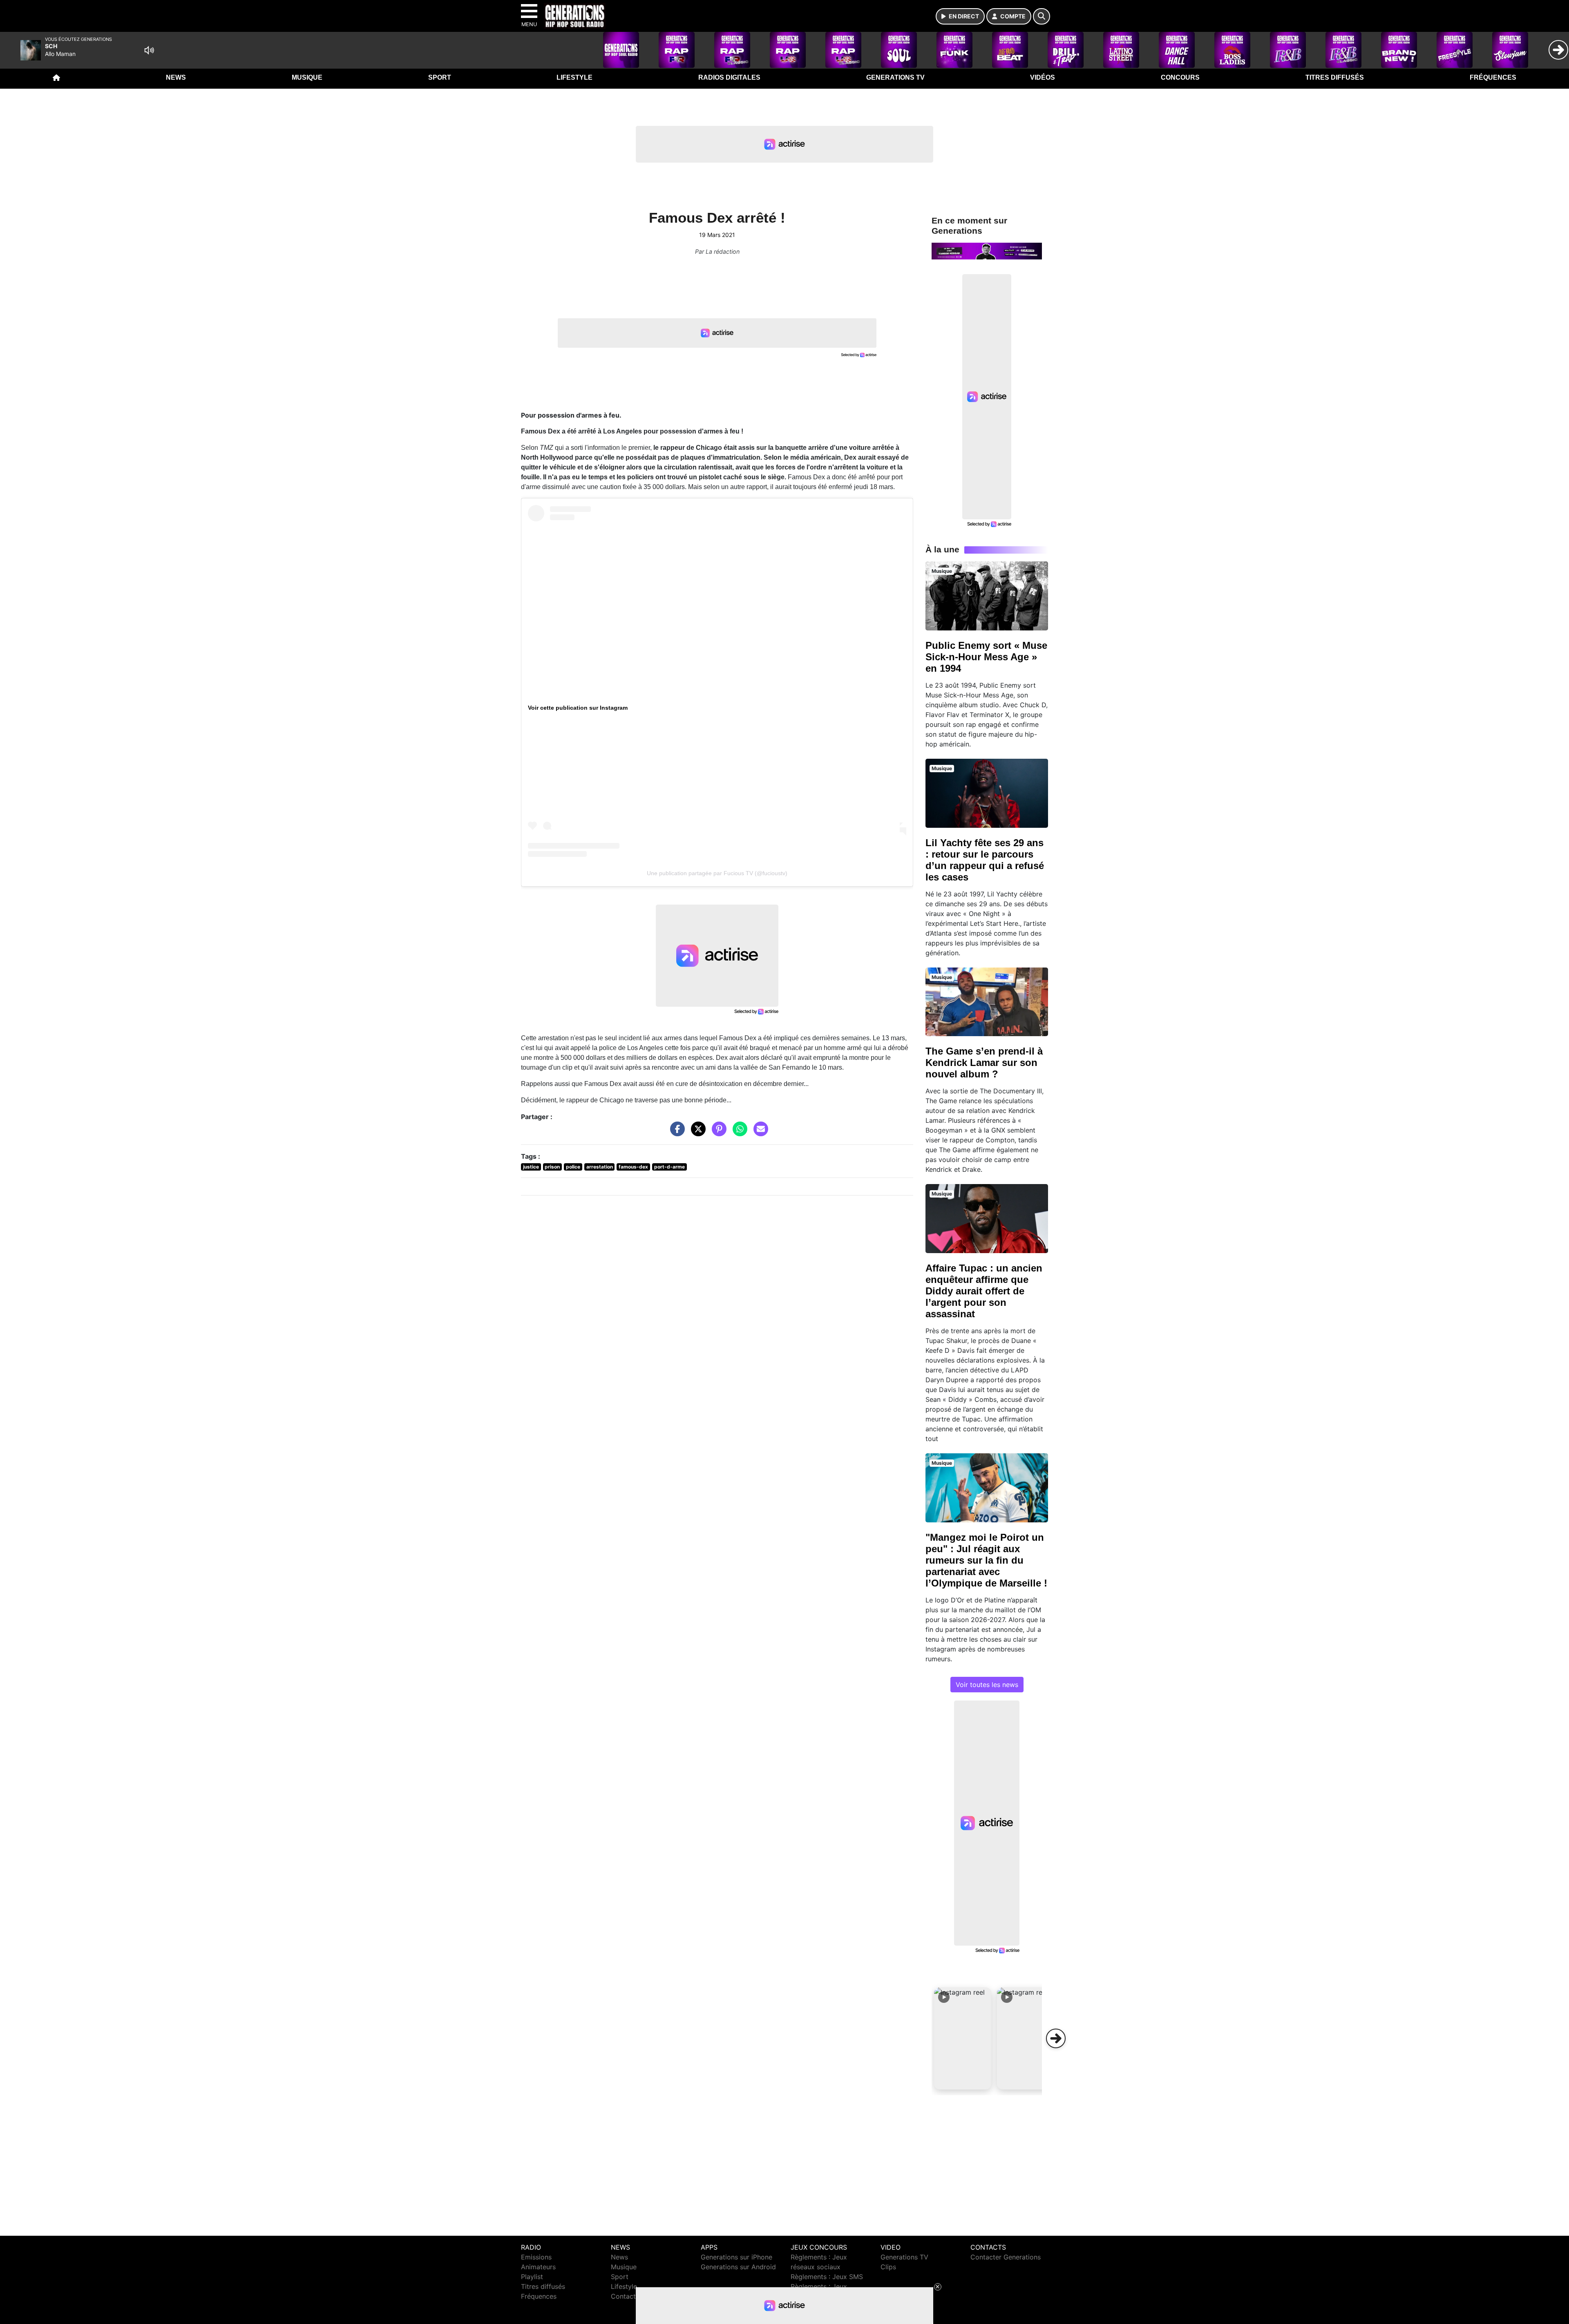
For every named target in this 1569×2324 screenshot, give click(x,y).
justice (531, 1167)
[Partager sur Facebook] (675, 1133)
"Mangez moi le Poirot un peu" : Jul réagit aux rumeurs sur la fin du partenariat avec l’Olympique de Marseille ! (986, 1560)
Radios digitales (729, 77)
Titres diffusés (1335, 77)
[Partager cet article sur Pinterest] (717, 1133)
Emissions (536, 2257)
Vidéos (1043, 77)
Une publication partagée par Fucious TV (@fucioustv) (717, 873)
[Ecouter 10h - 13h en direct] (987, 250)
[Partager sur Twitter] (696, 1133)
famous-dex (633, 1167)
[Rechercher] (1042, 16)
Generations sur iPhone (736, 2257)
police (573, 1167)
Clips (888, 2267)
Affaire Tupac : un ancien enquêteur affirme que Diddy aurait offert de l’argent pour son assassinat (984, 1291)
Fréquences (1493, 77)
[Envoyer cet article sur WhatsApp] (738, 1133)
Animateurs (538, 2267)
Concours (1180, 77)
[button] (963, 2038)
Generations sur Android (738, 2267)
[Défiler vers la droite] (1056, 2038)
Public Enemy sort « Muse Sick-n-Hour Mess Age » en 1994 (986, 657)
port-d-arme (669, 1167)
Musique (307, 77)
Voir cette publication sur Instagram (578, 708)
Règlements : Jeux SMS (827, 2277)
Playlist (532, 2277)
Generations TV (895, 77)
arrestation (600, 1167)
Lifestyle (574, 77)
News (176, 77)
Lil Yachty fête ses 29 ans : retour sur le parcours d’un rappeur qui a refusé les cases (985, 860)
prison (552, 1167)
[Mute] (149, 50)
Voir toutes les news (987, 1685)
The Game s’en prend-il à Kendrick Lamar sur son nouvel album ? (984, 1063)
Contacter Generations (1006, 2257)
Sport (440, 77)
